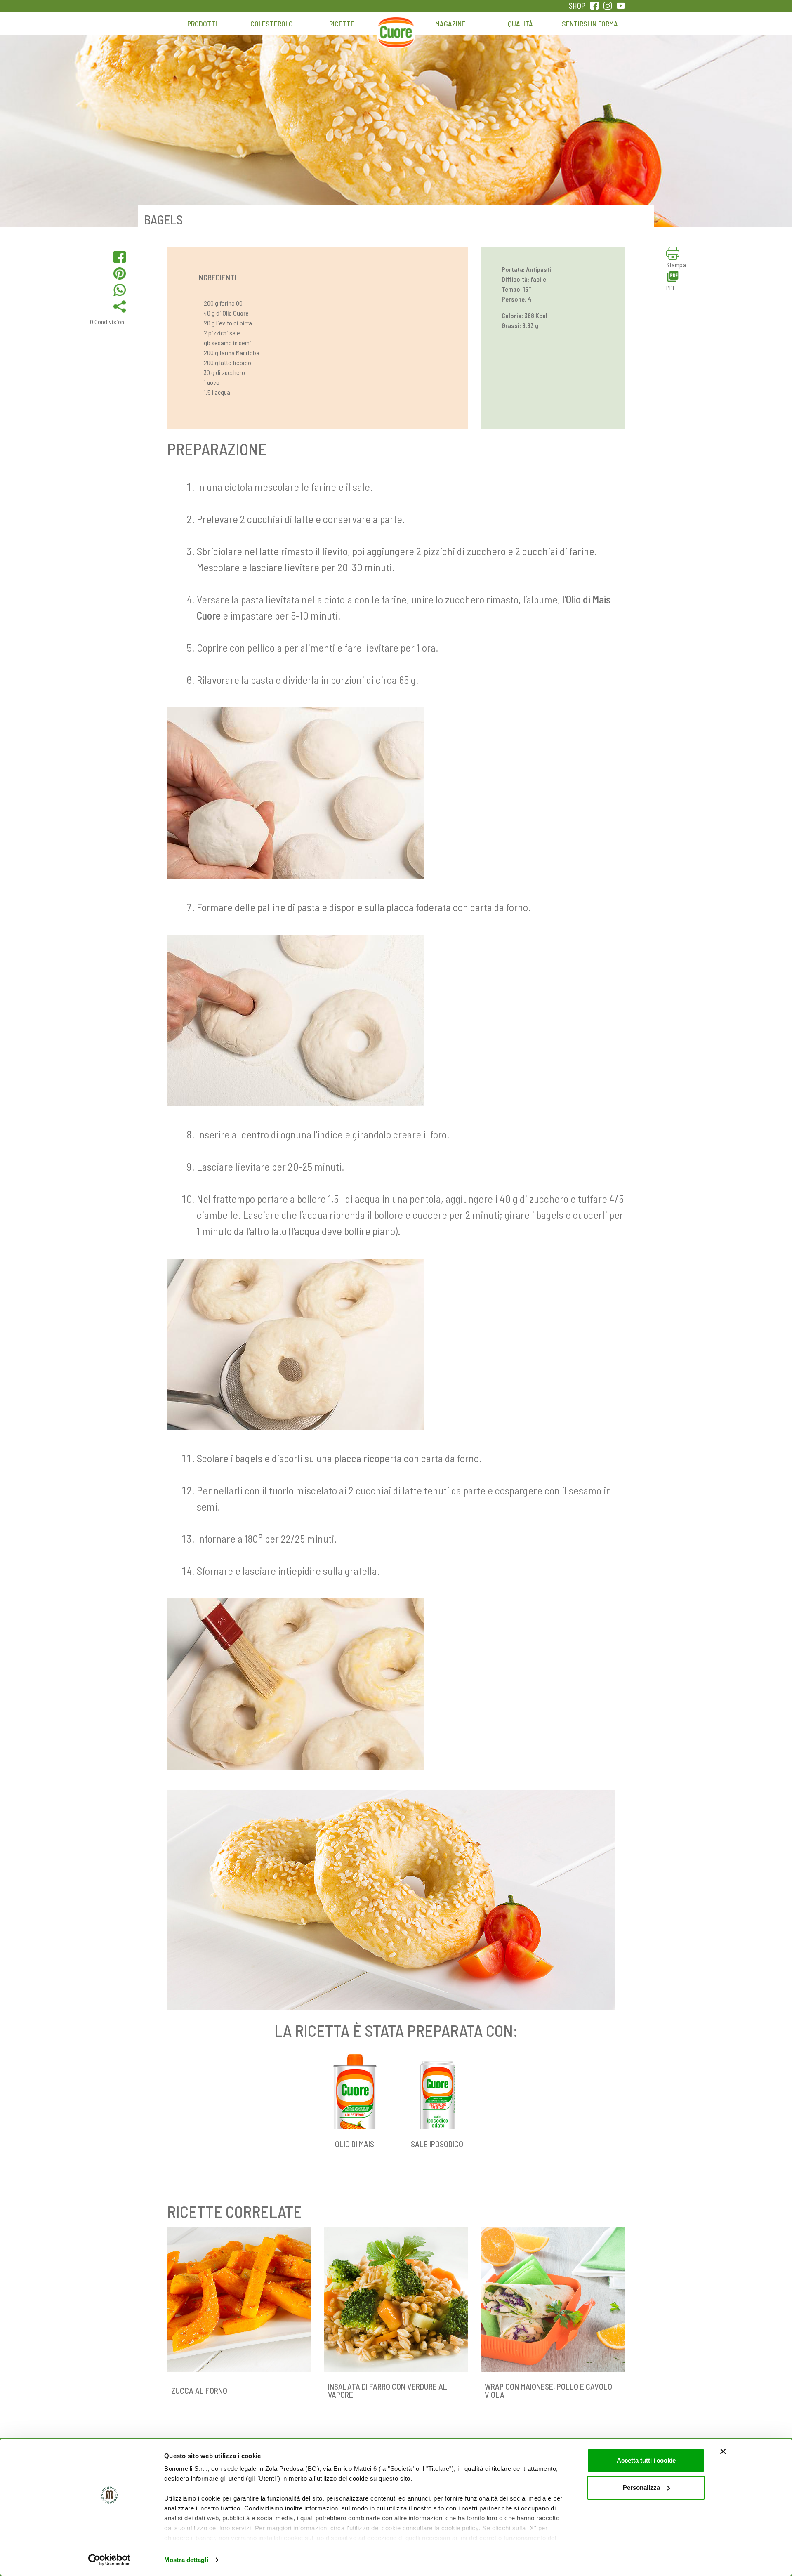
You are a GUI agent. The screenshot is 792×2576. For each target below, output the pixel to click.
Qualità (520, 24)
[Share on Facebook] (120, 257)
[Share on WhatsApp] (120, 290)
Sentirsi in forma (590, 24)
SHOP (577, 6)
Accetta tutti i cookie (646, 2460)
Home (396, 28)
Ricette (342, 24)
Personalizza (641, 2488)
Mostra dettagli (186, 2560)
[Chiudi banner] (723, 2451)
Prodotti (202, 24)
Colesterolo (272, 24)
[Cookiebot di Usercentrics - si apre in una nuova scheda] (110, 2560)
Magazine (450, 24)
